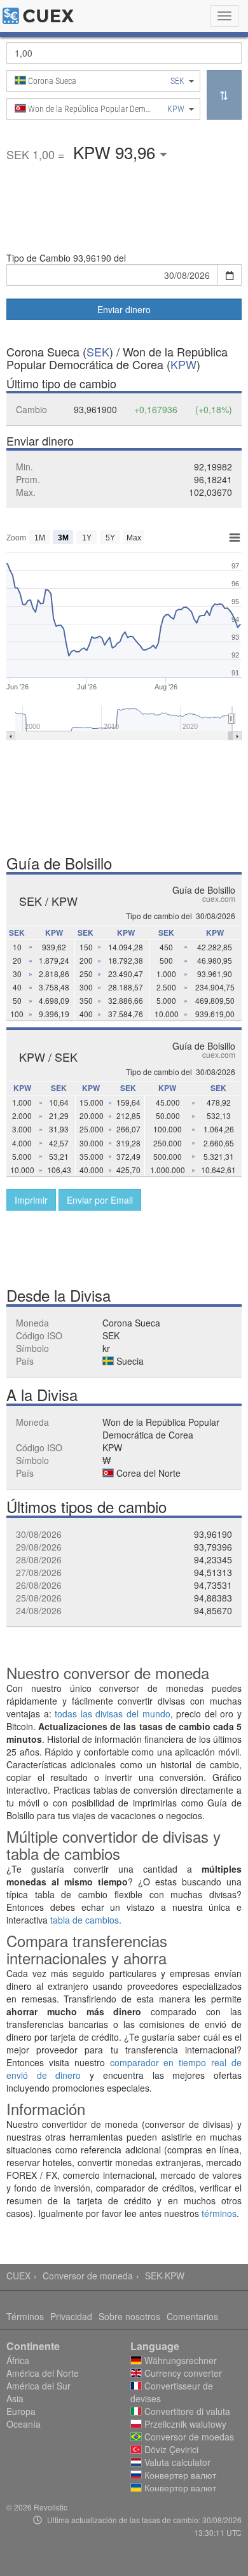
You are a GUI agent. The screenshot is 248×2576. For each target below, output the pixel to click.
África (18, 2360)
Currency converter (182, 2373)
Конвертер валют (179, 2475)
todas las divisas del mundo (112, 1714)
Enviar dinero (124, 309)
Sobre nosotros (129, 2316)
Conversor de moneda (88, 2276)
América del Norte (43, 2373)
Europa (21, 2411)
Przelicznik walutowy (184, 2424)
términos (219, 2213)
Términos (25, 2316)
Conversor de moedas (188, 2437)
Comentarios (192, 2316)
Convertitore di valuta (186, 2411)
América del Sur (38, 2386)
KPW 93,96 (116, 152)
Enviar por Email (100, 1200)
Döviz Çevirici (170, 2449)
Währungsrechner (179, 2360)
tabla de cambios (85, 1920)
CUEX (18, 2276)
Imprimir (31, 1200)
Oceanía (24, 2424)
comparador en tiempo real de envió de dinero (124, 2069)
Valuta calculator (176, 2462)
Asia (15, 2398)
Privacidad (71, 2316)
